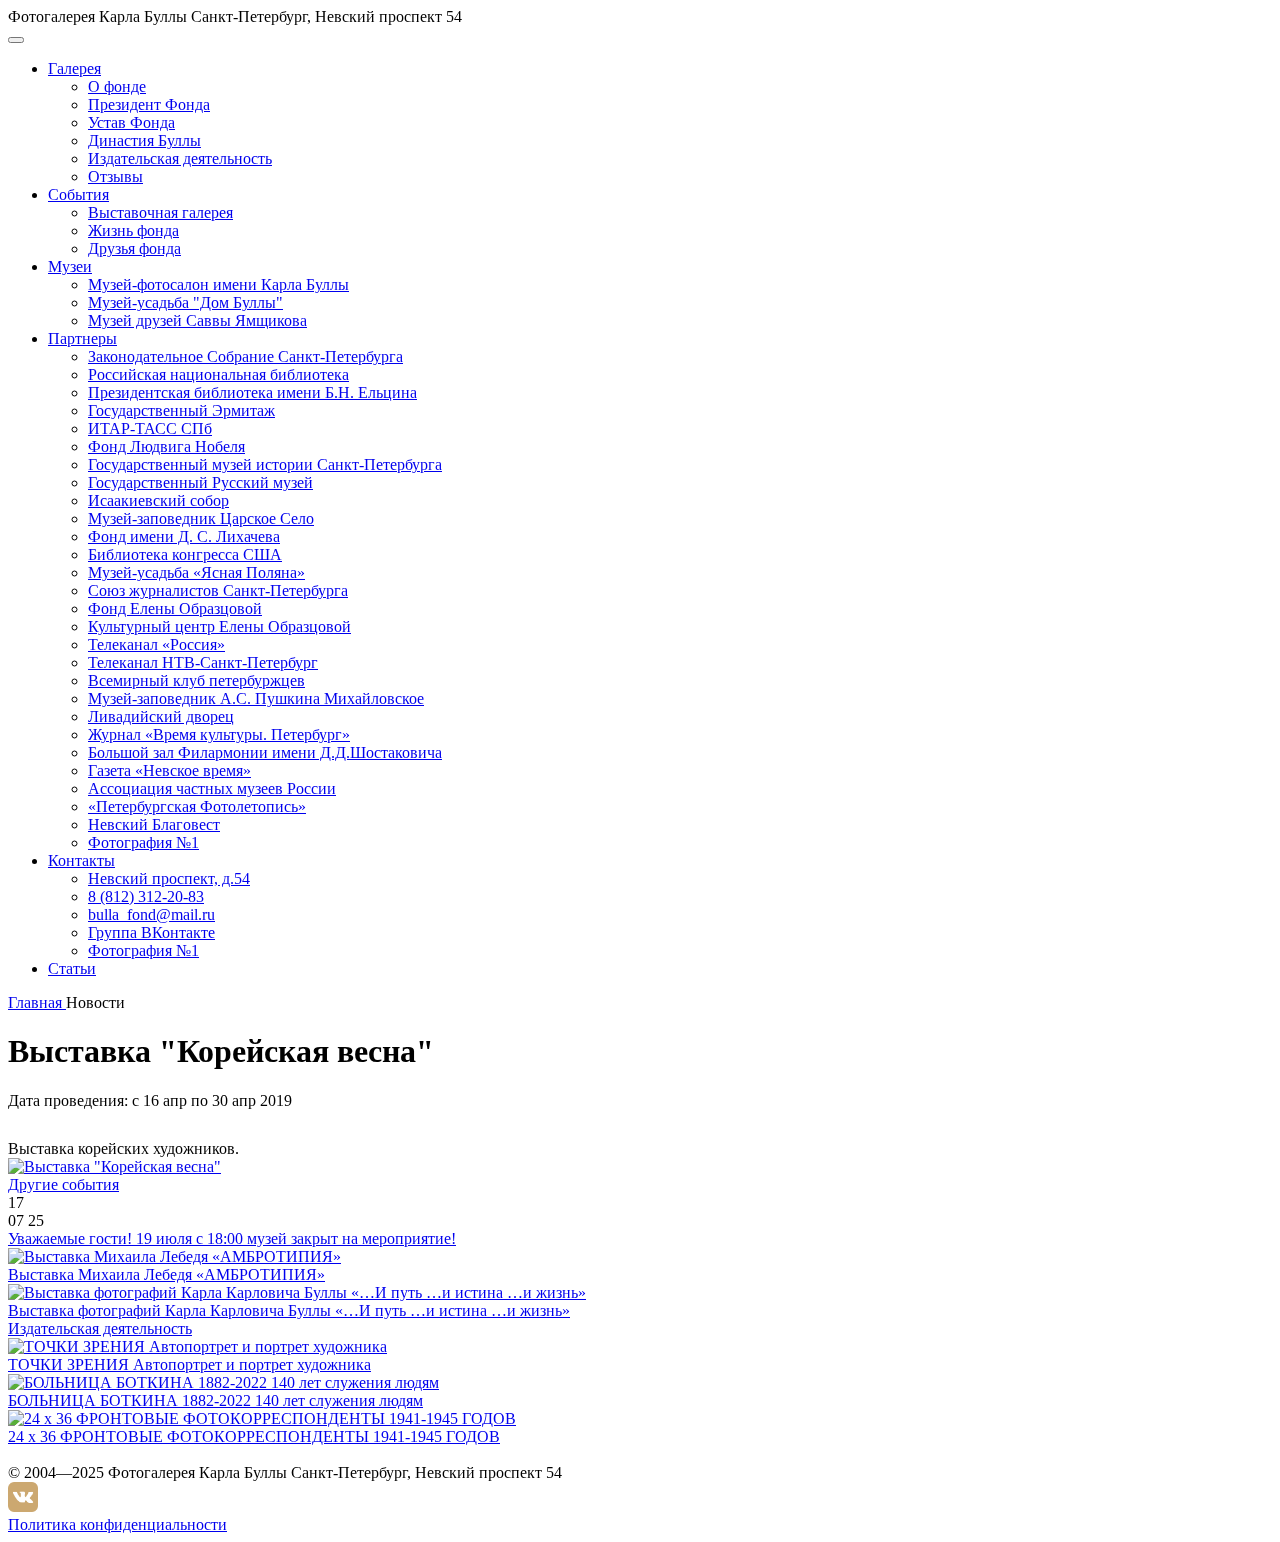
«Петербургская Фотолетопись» (197, 806)
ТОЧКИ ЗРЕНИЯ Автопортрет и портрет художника (189, 1364)
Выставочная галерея (160, 212)
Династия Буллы (144, 140)
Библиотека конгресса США (185, 554)
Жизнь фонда (133, 230)
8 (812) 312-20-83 (146, 896)
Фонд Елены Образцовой (175, 608)
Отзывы (115, 176)
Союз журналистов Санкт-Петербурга (218, 590)
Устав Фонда (131, 122)
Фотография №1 (143, 842)
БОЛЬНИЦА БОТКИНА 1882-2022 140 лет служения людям (215, 1400)
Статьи (72, 968)
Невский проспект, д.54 (169, 878)
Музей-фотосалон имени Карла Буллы (218, 284)
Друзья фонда (134, 248)
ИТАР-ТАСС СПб (150, 428)
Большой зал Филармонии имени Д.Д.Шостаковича (265, 752)
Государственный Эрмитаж (181, 410)
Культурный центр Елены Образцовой (219, 626)
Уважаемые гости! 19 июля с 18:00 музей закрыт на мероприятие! (232, 1238)
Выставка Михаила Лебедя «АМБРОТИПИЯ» (166, 1274)
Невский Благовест (154, 824)
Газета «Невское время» (169, 770)
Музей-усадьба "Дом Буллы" (185, 302)
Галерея (74, 68)
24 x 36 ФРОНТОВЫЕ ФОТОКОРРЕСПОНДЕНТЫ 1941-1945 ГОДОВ (254, 1436)
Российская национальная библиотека (218, 374)
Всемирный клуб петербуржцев (196, 680)
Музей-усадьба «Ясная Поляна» (196, 572)
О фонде (117, 86)
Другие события (63, 1184)
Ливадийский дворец (161, 716)
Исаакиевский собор (158, 500)
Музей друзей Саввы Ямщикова (197, 320)
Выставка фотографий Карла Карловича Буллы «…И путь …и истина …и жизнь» (289, 1310)
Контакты (81, 860)
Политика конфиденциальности (117, 1524)
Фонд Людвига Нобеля (166, 446)
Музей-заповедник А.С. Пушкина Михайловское (256, 698)
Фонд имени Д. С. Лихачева (184, 536)
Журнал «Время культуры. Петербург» (219, 734)
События (78, 194)
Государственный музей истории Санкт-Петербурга (265, 464)
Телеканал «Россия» (156, 644)
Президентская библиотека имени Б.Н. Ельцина (252, 392)
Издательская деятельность (180, 158)
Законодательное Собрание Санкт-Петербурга (245, 356)
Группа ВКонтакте (151, 932)
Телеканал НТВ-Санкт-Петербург (203, 662)
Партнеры (82, 338)
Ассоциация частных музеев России (212, 788)
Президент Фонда (149, 104)
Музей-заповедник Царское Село (201, 518)
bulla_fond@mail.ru (151, 914)
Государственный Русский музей (200, 482)
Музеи (70, 266)
